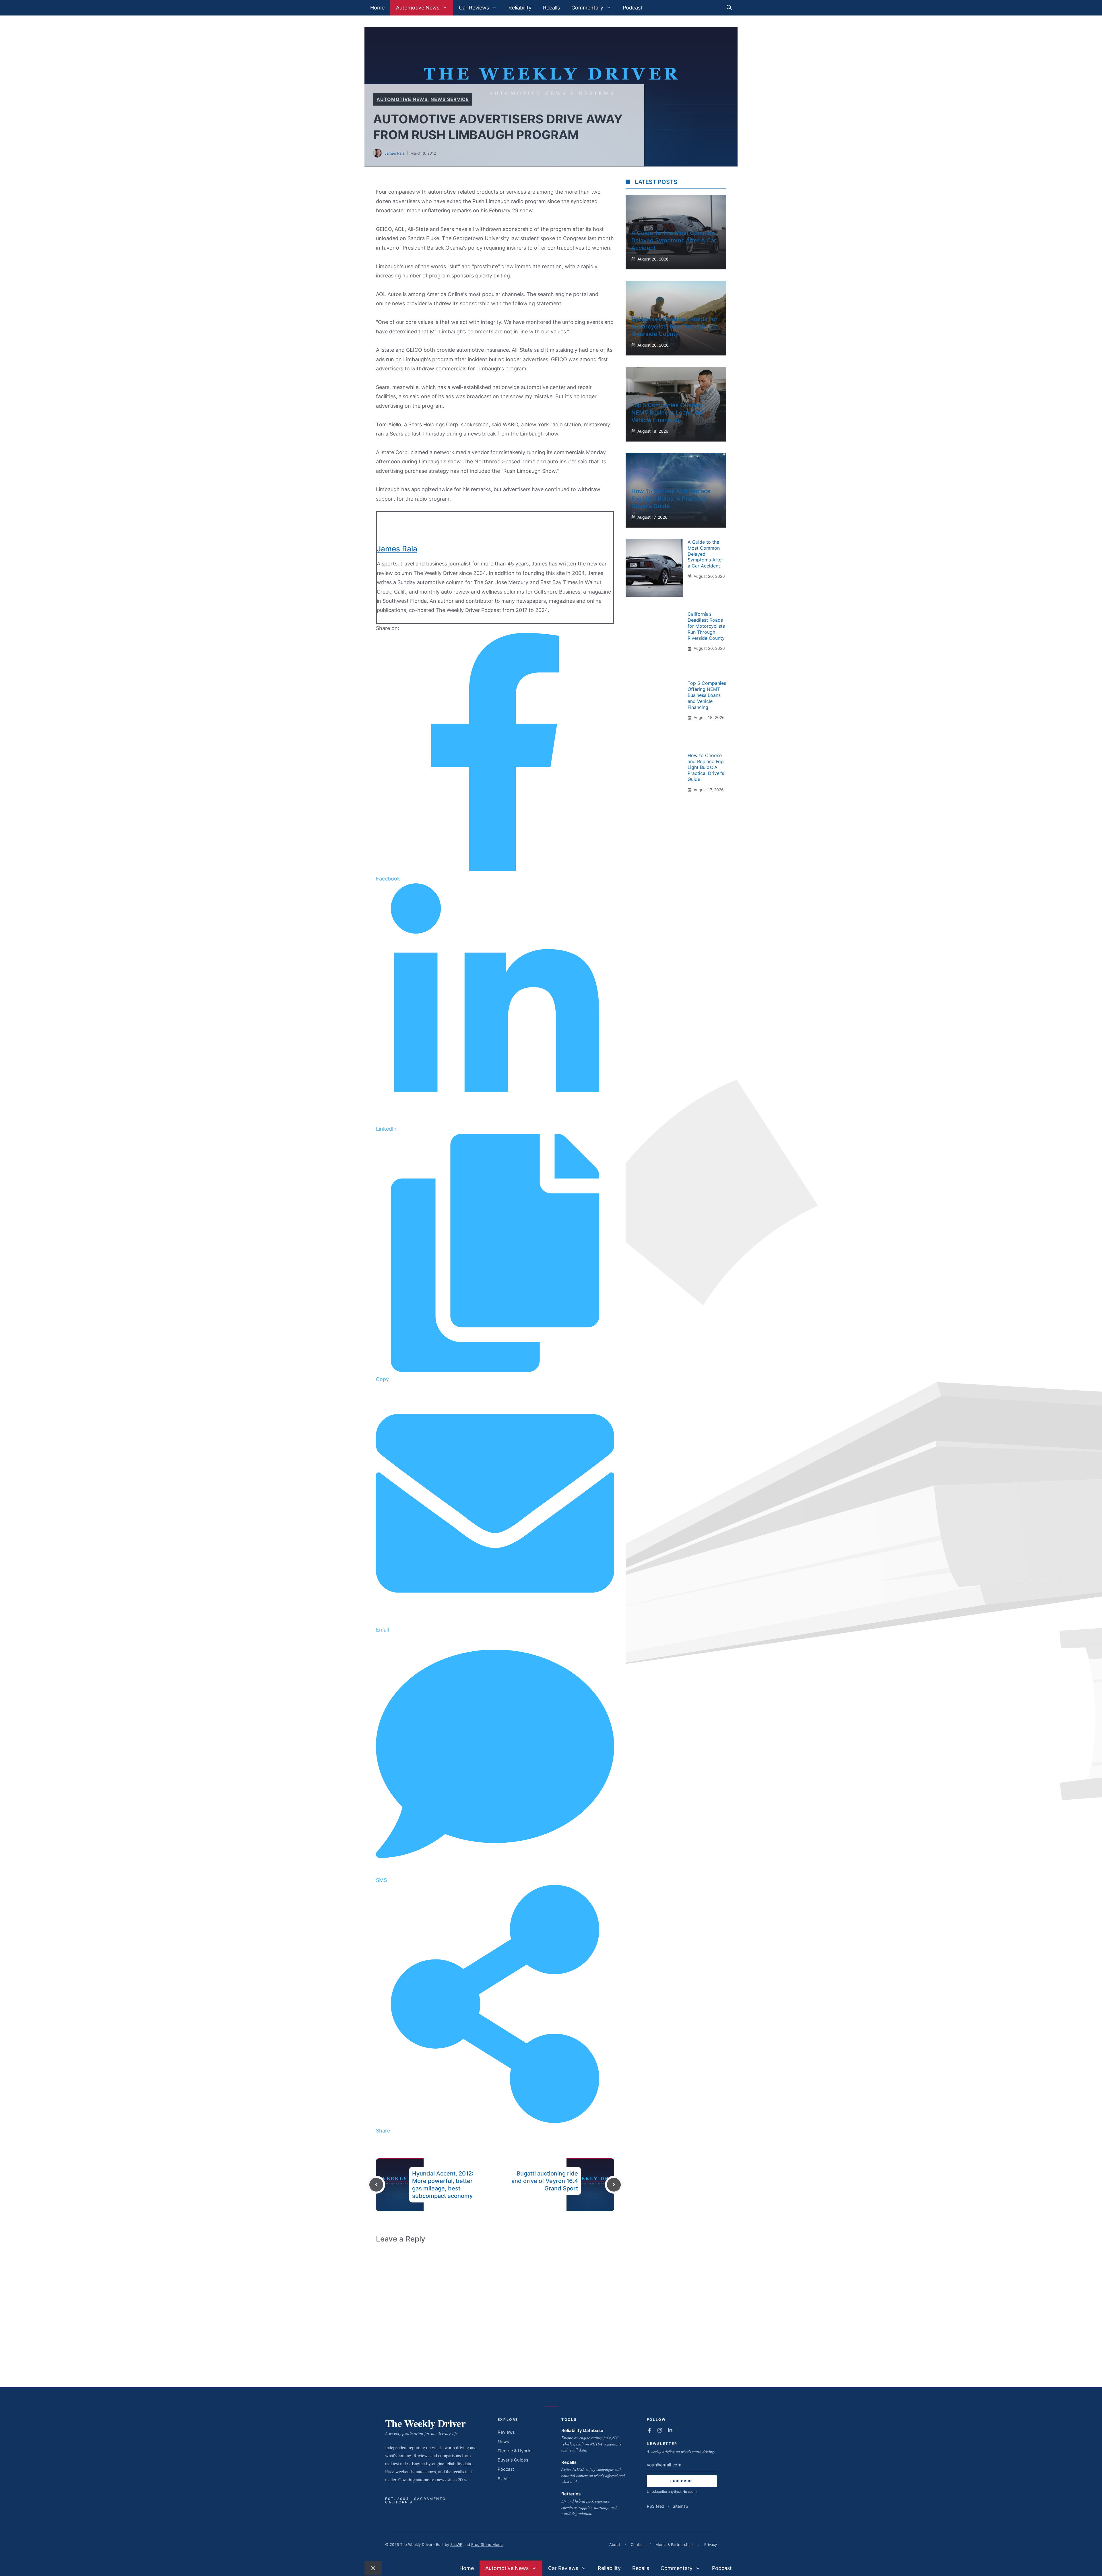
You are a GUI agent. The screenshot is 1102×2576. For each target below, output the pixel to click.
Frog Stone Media (487, 2544)
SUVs (503, 2479)
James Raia (394, 153)
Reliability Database (582, 2430)
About (615, 2544)
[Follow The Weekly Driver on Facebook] (649, 2430)
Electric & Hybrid (515, 2451)
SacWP (456, 2544)
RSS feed (656, 2506)
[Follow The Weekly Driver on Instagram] (660, 2430)
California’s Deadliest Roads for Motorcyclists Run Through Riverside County (675, 326)
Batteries (571, 2494)
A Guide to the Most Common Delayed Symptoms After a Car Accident (674, 240)
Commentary (587, 8)
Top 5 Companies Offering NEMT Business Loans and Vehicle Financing (668, 413)
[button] (729, 8)
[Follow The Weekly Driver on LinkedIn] (670, 2430)
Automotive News (418, 8)
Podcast (633, 8)
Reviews (506, 2432)
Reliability (520, 8)
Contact (638, 2544)
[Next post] (614, 2185)
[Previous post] (376, 2185)
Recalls (551, 8)
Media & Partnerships (675, 2544)
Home (377, 8)
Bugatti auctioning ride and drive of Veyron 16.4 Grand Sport (545, 2181)
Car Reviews (474, 8)
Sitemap (680, 2506)
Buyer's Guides (513, 2460)
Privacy (711, 2544)
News (503, 2442)
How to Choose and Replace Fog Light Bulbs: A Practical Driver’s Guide (671, 499)
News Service (450, 99)
